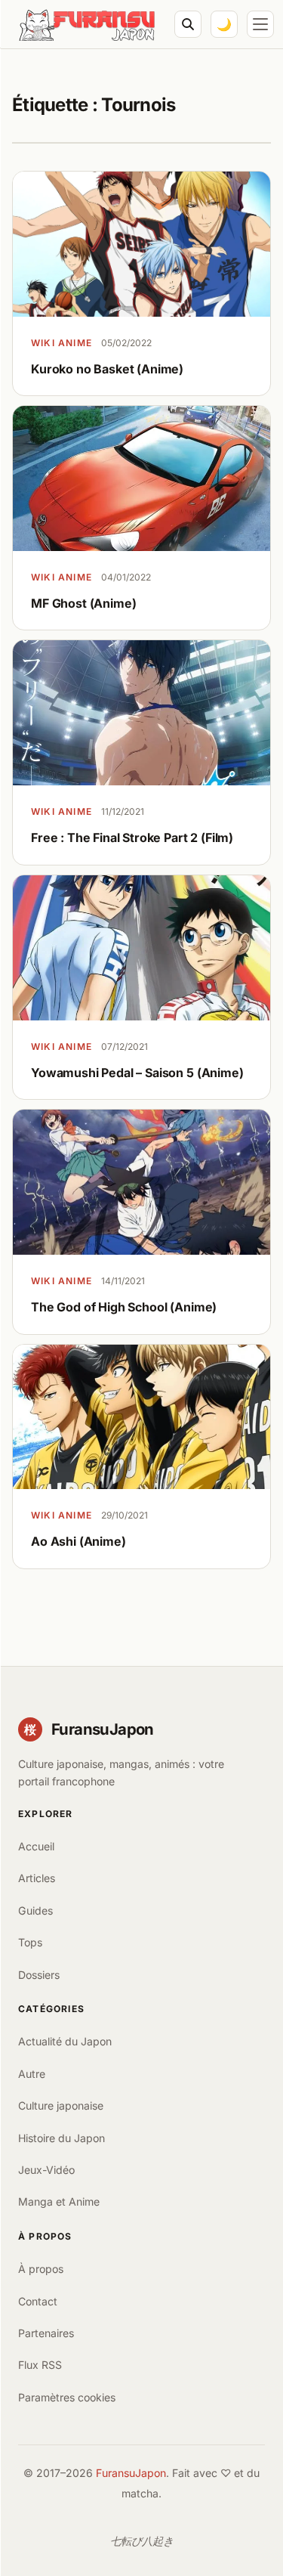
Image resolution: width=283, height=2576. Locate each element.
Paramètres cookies (67, 2397)
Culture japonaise (61, 2105)
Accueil (36, 1846)
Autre (32, 2074)
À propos (41, 2269)
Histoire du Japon (62, 2138)
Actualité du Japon (65, 2041)
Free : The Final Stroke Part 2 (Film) (132, 838)
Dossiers (39, 1975)
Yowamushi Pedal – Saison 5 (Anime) (137, 1073)
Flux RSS (40, 2365)
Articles (37, 1878)
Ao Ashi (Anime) (78, 1541)
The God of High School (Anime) (124, 1307)
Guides (35, 1910)
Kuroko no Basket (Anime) (107, 369)
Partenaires (46, 2333)
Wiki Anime (62, 343)
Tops (30, 1942)
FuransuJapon (131, 2473)
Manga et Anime (59, 2201)
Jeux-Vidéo (46, 2170)
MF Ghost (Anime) (83, 603)
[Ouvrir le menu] (260, 24)
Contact (38, 2301)
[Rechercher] (188, 24)
